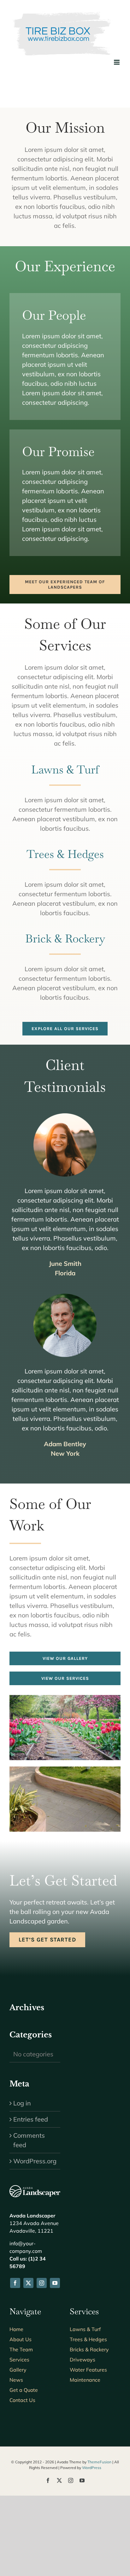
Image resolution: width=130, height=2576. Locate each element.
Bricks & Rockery (89, 2349)
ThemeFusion (99, 2462)
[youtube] (55, 2283)
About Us (21, 2339)
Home (16, 2329)
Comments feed (29, 2140)
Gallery (18, 2370)
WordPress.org (35, 2161)
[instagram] (42, 2283)
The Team (21, 2349)
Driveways (83, 2360)
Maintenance (85, 2380)
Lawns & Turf (85, 2329)
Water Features (88, 2370)
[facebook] (15, 2283)
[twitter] (28, 2283)
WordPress (92, 2468)
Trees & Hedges (88, 2339)
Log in (22, 2103)
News (16, 2380)
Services (19, 2360)
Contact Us (22, 2400)
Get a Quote (24, 2390)
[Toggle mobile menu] (117, 62)
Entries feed (31, 2119)
